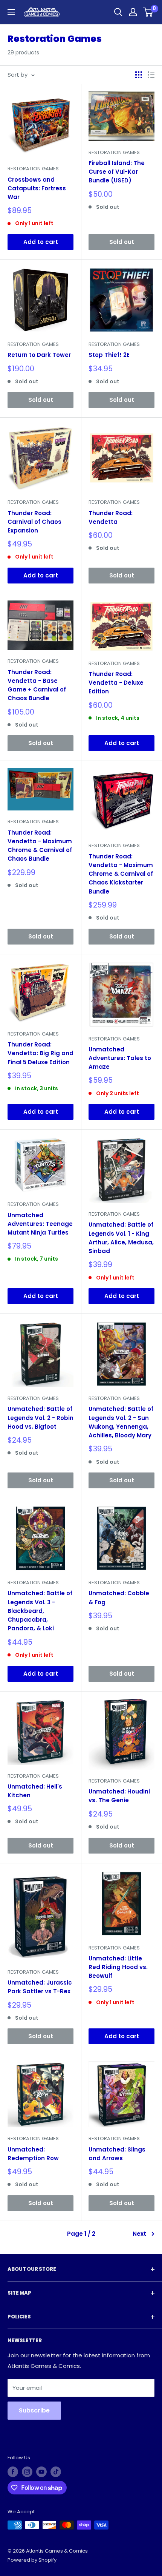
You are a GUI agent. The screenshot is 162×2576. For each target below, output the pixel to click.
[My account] (133, 12)
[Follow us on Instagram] (27, 2472)
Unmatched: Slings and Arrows (117, 2154)
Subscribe (34, 2410)
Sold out (122, 242)
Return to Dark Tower (39, 355)
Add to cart (41, 242)
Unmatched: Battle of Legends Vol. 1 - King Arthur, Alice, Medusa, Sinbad (121, 1238)
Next (139, 2234)
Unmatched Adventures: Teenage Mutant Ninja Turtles (40, 1224)
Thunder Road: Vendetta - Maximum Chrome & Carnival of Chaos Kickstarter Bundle (121, 874)
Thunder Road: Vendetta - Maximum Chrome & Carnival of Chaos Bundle (40, 846)
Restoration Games (33, 169)
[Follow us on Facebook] (13, 2472)
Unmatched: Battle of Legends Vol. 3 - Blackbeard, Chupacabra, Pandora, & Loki (40, 1611)
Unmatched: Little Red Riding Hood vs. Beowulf (118, 1967)
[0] (148, 12)
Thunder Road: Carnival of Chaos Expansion (34, 522)
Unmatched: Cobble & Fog (119, 1597)
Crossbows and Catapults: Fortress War (37, 188)
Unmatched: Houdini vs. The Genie (119, 1796)
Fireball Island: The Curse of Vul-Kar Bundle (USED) (117, 172)
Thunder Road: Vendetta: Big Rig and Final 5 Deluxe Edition (40, 1053)
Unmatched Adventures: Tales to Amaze (120, 1058)
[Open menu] (11, 12)
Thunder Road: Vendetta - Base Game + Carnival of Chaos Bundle (37, 685)
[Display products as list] (151, 75)
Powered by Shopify (32, 2560)
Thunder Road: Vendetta (111, 517)
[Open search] (118, 12)
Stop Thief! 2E (109, 355)
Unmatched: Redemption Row (33, 2154)
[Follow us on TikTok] (56, 2472)
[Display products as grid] (139, 75)
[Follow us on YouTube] (41, 2472)
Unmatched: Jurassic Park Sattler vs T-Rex (40, 1987)
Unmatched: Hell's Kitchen (35, 1791)
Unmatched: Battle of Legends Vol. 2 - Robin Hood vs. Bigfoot (40, 1418)
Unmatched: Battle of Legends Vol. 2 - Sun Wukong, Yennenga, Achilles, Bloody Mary (121, 1422)
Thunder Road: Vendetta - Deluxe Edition (116, 683)
